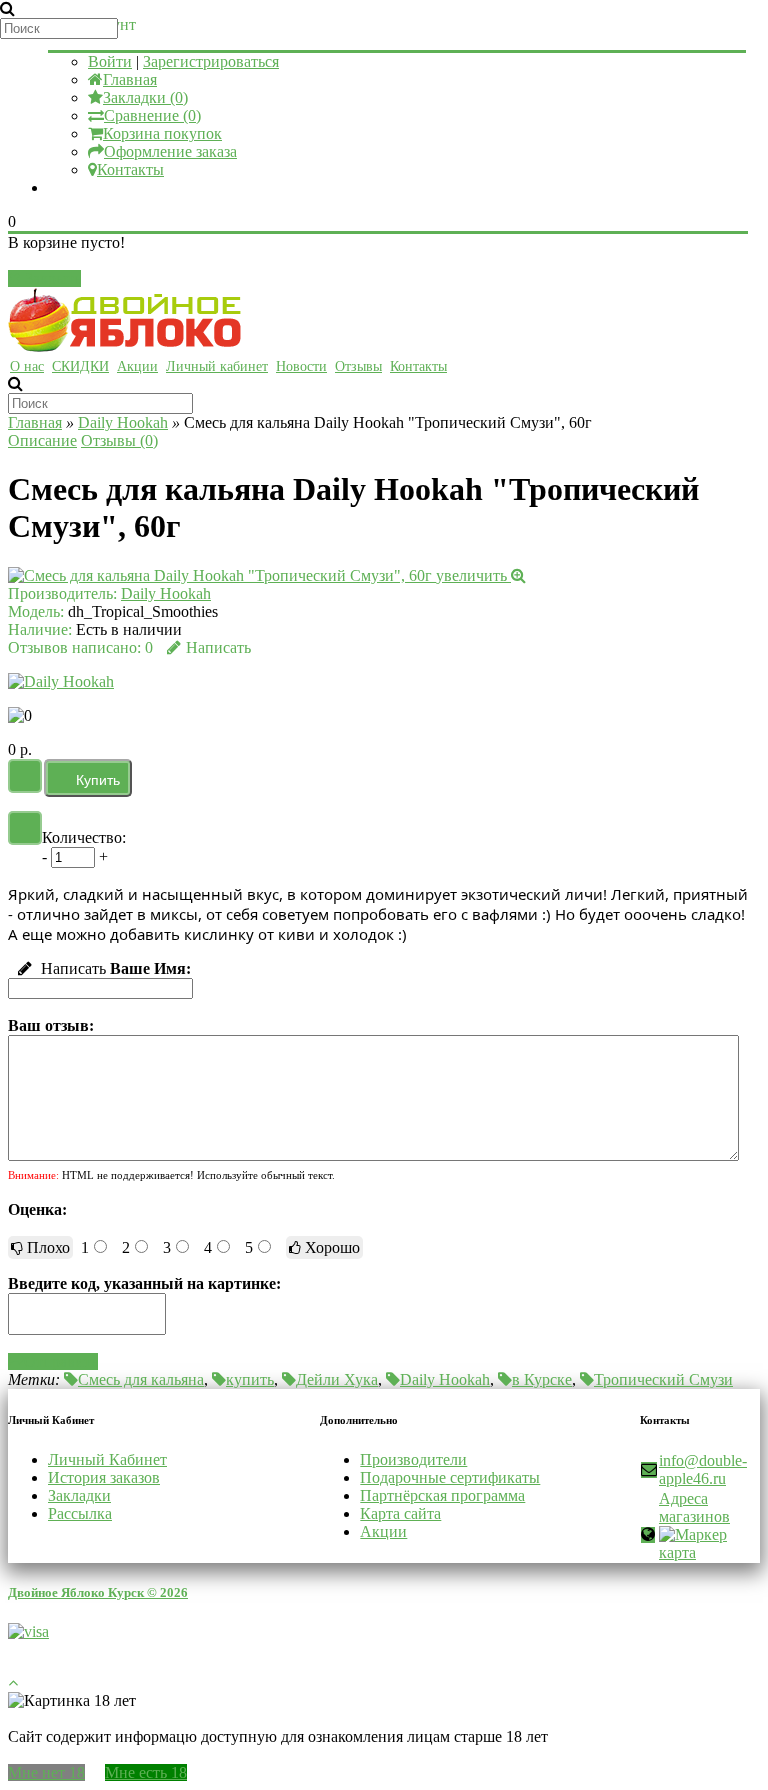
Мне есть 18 (146, 1772)
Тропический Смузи (663, 1379)
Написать (218, 647)
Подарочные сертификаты (450, 1477)
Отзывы (358, 366)
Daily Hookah (123, 422)
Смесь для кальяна (141, 1379)
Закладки (79, 1495)
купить (250, 1379)
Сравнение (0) (152, 115)
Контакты (130, 169)
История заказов (104, 1477)
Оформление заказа (170, 151)
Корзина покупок (162, 133)
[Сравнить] (25, 828)
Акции (137, 366)
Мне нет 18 (46, 1772)
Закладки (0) (145, 97)
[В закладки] (25, 776)
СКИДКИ (80, 366)
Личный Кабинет (107, 1459)
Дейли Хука (337, 1379)
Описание (42, 440)
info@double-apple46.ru (703, 1469)
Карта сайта (400, 1513)
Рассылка (80, 1513)
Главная (130, 79)
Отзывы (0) (119, 440)
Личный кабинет (217, 366)
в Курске (542, 1379)
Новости (301, 366)
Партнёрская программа (442, 1495)
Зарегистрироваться (211, 61)
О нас (27, 366)
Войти (110, 61)
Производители (413, 1459)
